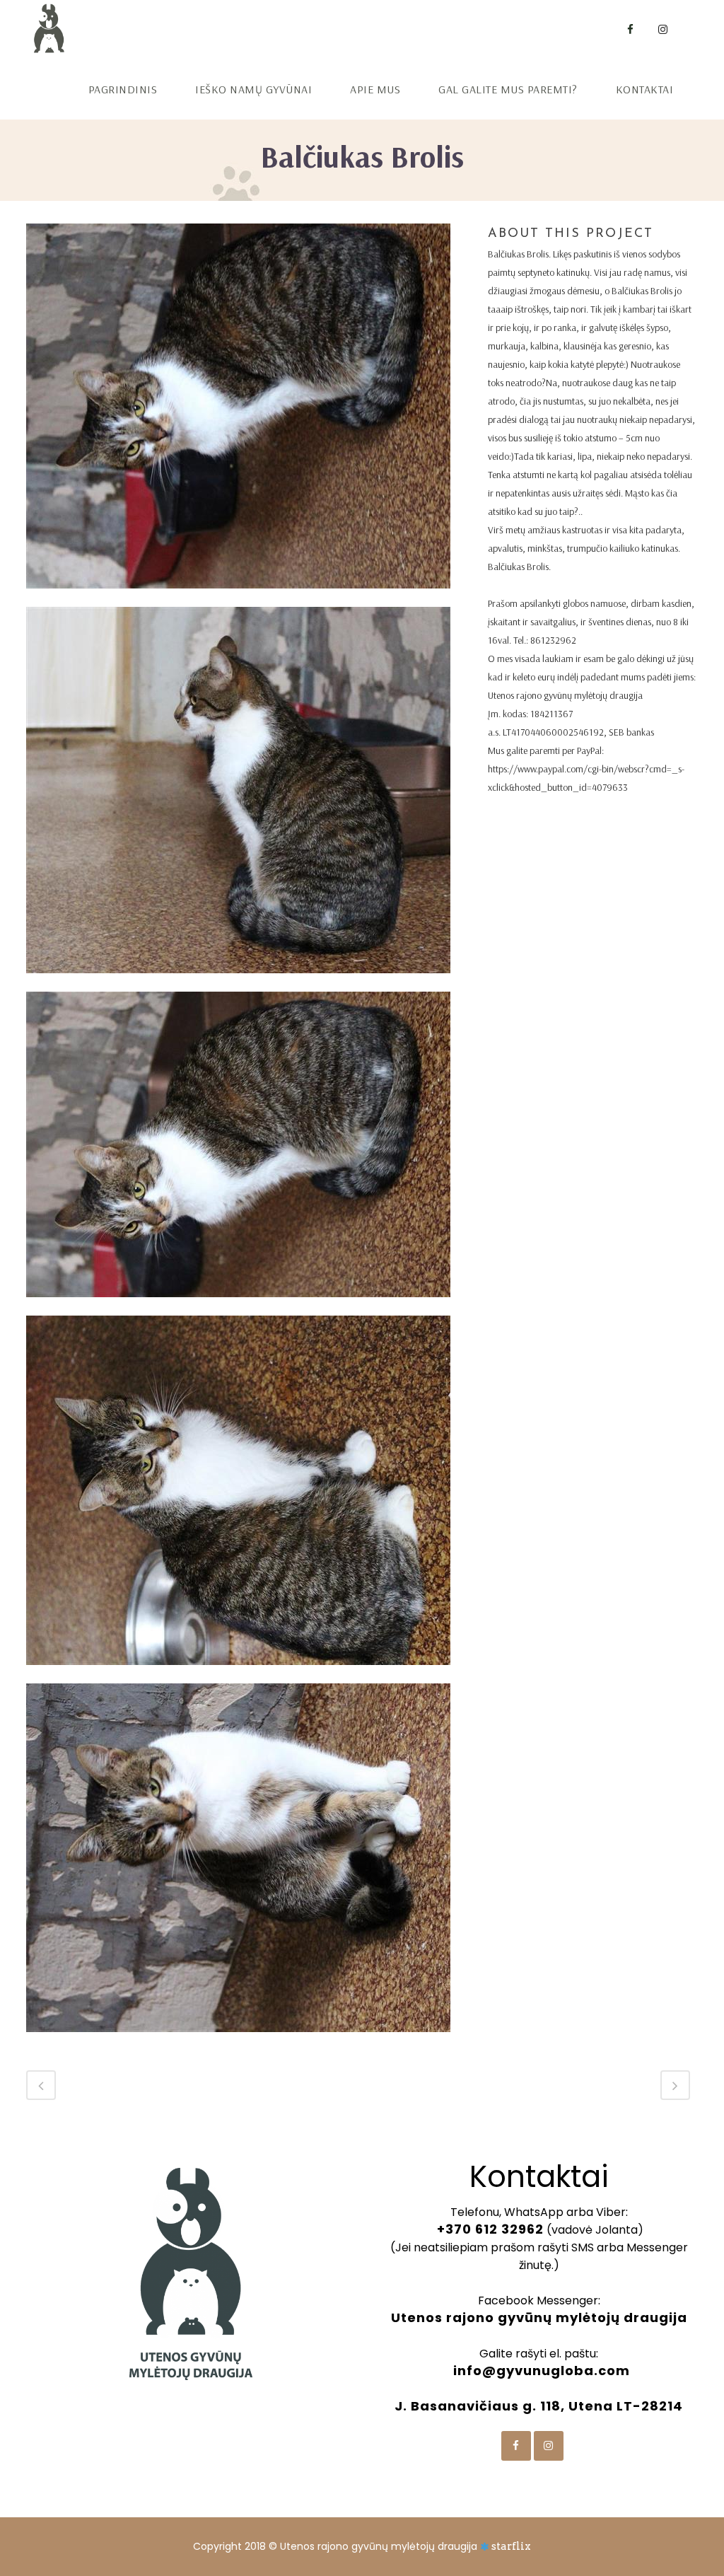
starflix (511, 2546)
